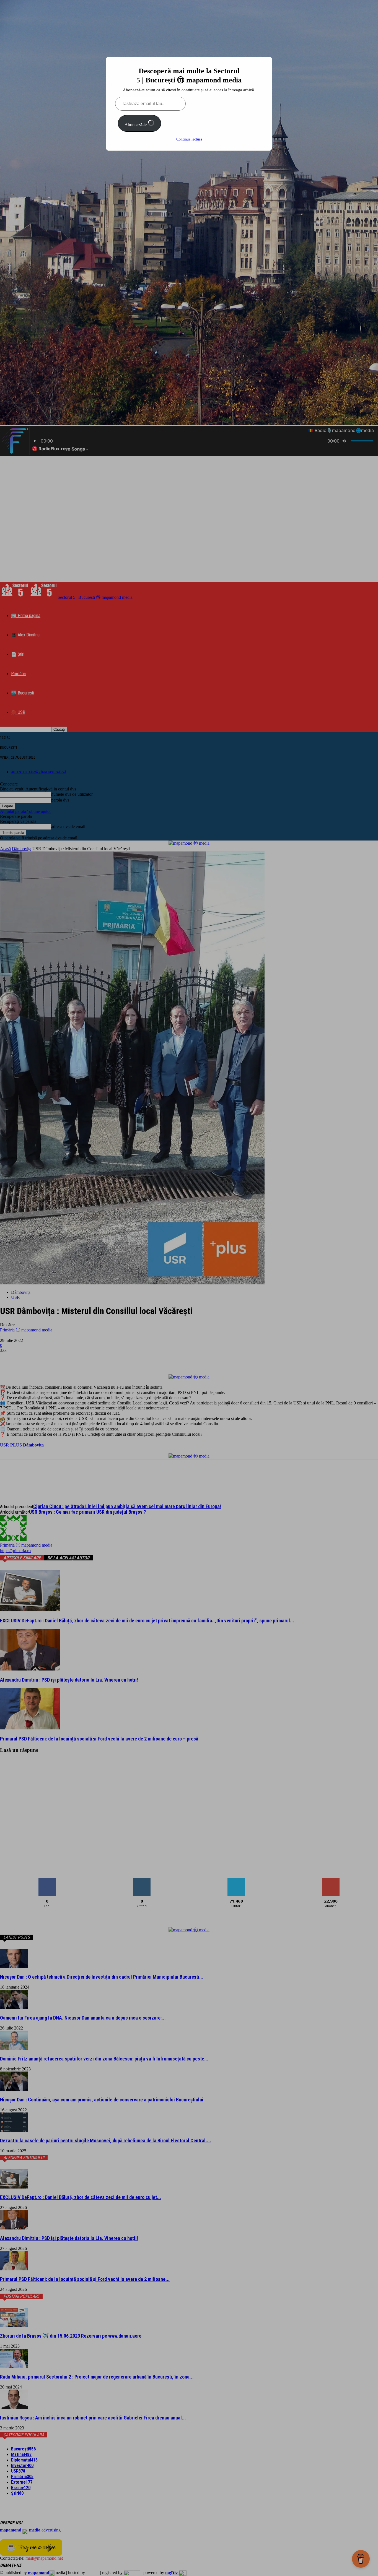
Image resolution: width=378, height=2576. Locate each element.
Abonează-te (136, 125)
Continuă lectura (189, 139)
